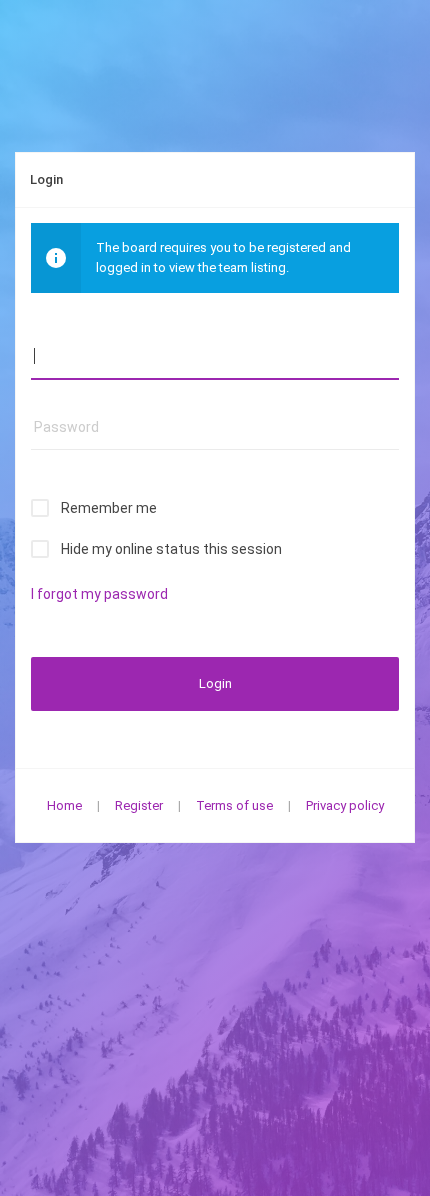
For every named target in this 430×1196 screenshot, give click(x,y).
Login (215, 683)
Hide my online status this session (171, 549)
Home (64, 805)
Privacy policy (345, 805)
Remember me (109, 508)
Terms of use (234, 805)
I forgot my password (99, 594)
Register (139, 805)
